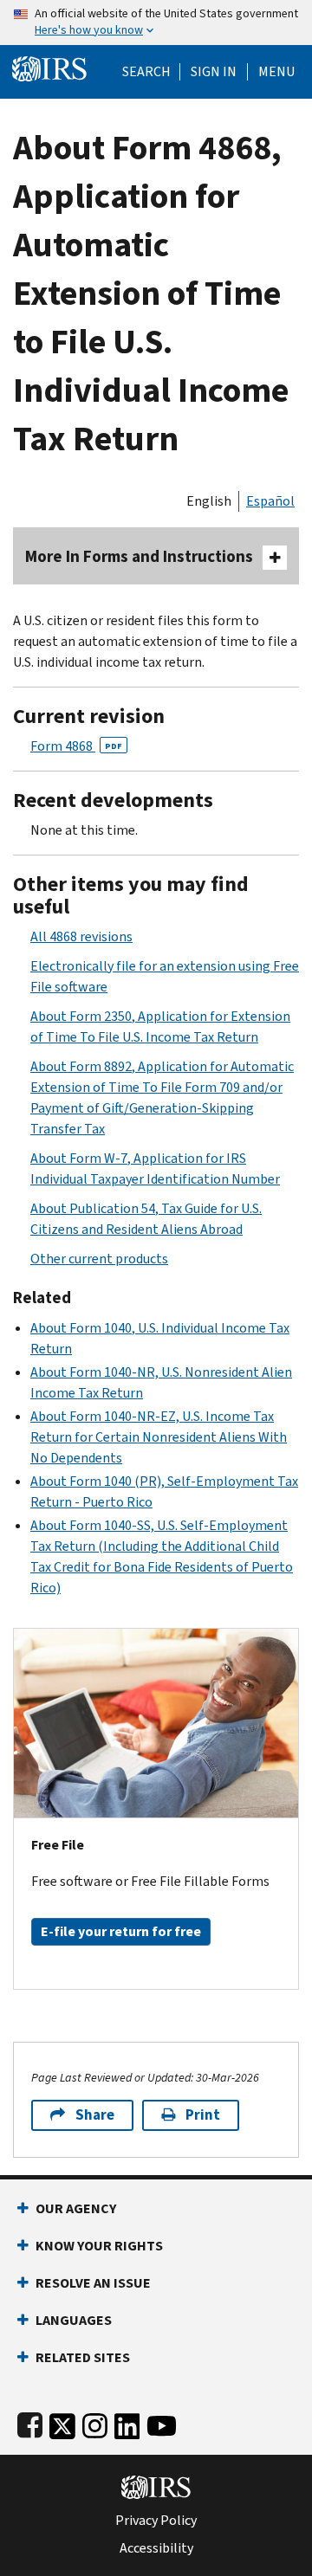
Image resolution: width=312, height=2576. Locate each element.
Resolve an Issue (93, 2283)
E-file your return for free (121, 1931)
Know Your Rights (99, 2246)
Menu (276, 72)
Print (203, 2115)
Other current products (99, 1259)
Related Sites (83, 2357)
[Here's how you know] (156, 23)
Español (270, 501)
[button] (214, 72)
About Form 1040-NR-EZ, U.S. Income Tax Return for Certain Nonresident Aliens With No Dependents (159, 1437)
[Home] (49, 67)
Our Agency (76, 2208)
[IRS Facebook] (30, 2422)
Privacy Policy (156, 2521)
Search (146, 72)
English (209, 501)
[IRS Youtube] (162, 2422)
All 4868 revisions (81, 936)
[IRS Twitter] (62, 2422)
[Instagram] (95, 2422)
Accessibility (156, 2548)
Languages (74, 2320)
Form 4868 (76, 746)
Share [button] (95, 2115)
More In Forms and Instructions (139, 556)
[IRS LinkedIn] (127, 2422)
